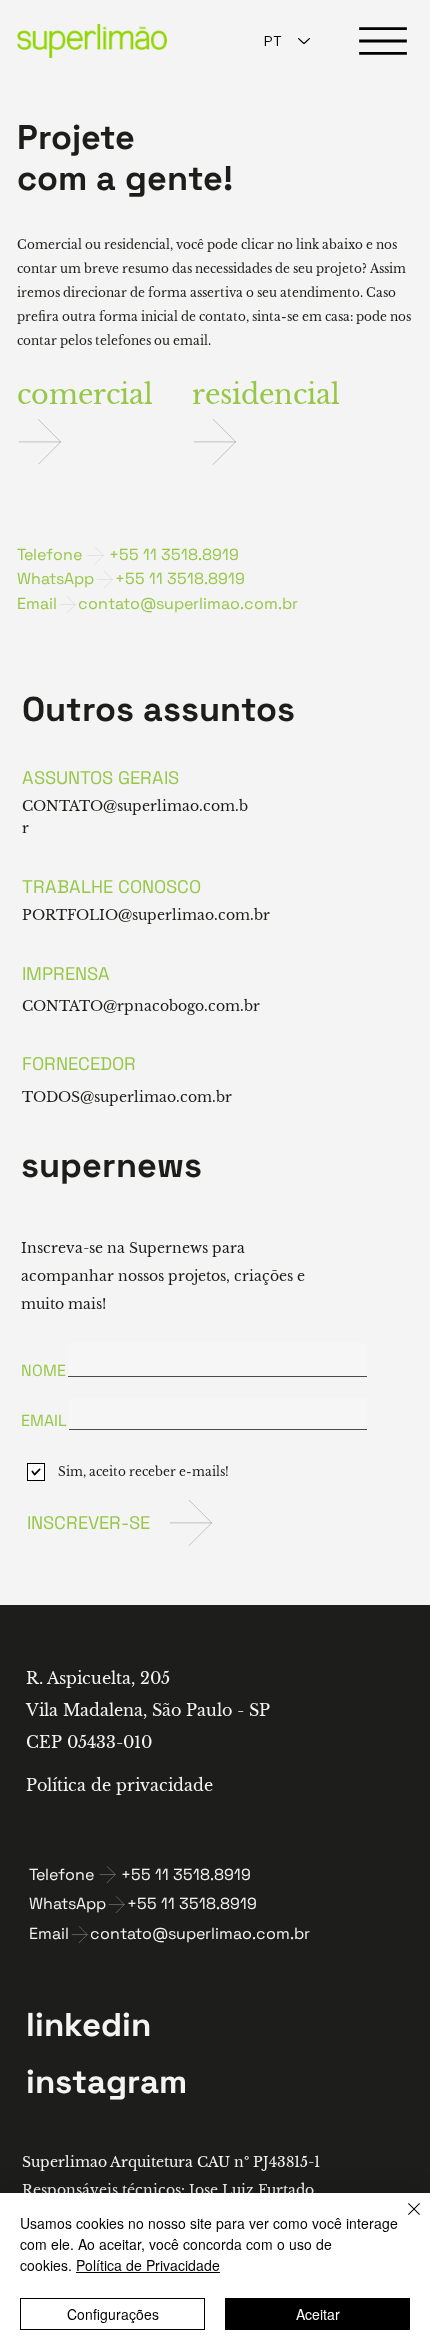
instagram (106, 2082)
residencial (266, 394)
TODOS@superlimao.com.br (127, 1097)
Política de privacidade (119, 1785)
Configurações (113, 2314)
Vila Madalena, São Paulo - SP (148, 1710)
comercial (85, 394)
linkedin (88, 2025)
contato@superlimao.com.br (188, 603)
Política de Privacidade (148, 2265)
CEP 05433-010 (89, 1742)
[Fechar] (402, 2221)
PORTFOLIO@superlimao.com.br (146, 915)
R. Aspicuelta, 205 (98, 1678)
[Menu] (383, 41)
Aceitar (318, 2314)
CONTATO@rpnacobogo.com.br (141, 1006)
